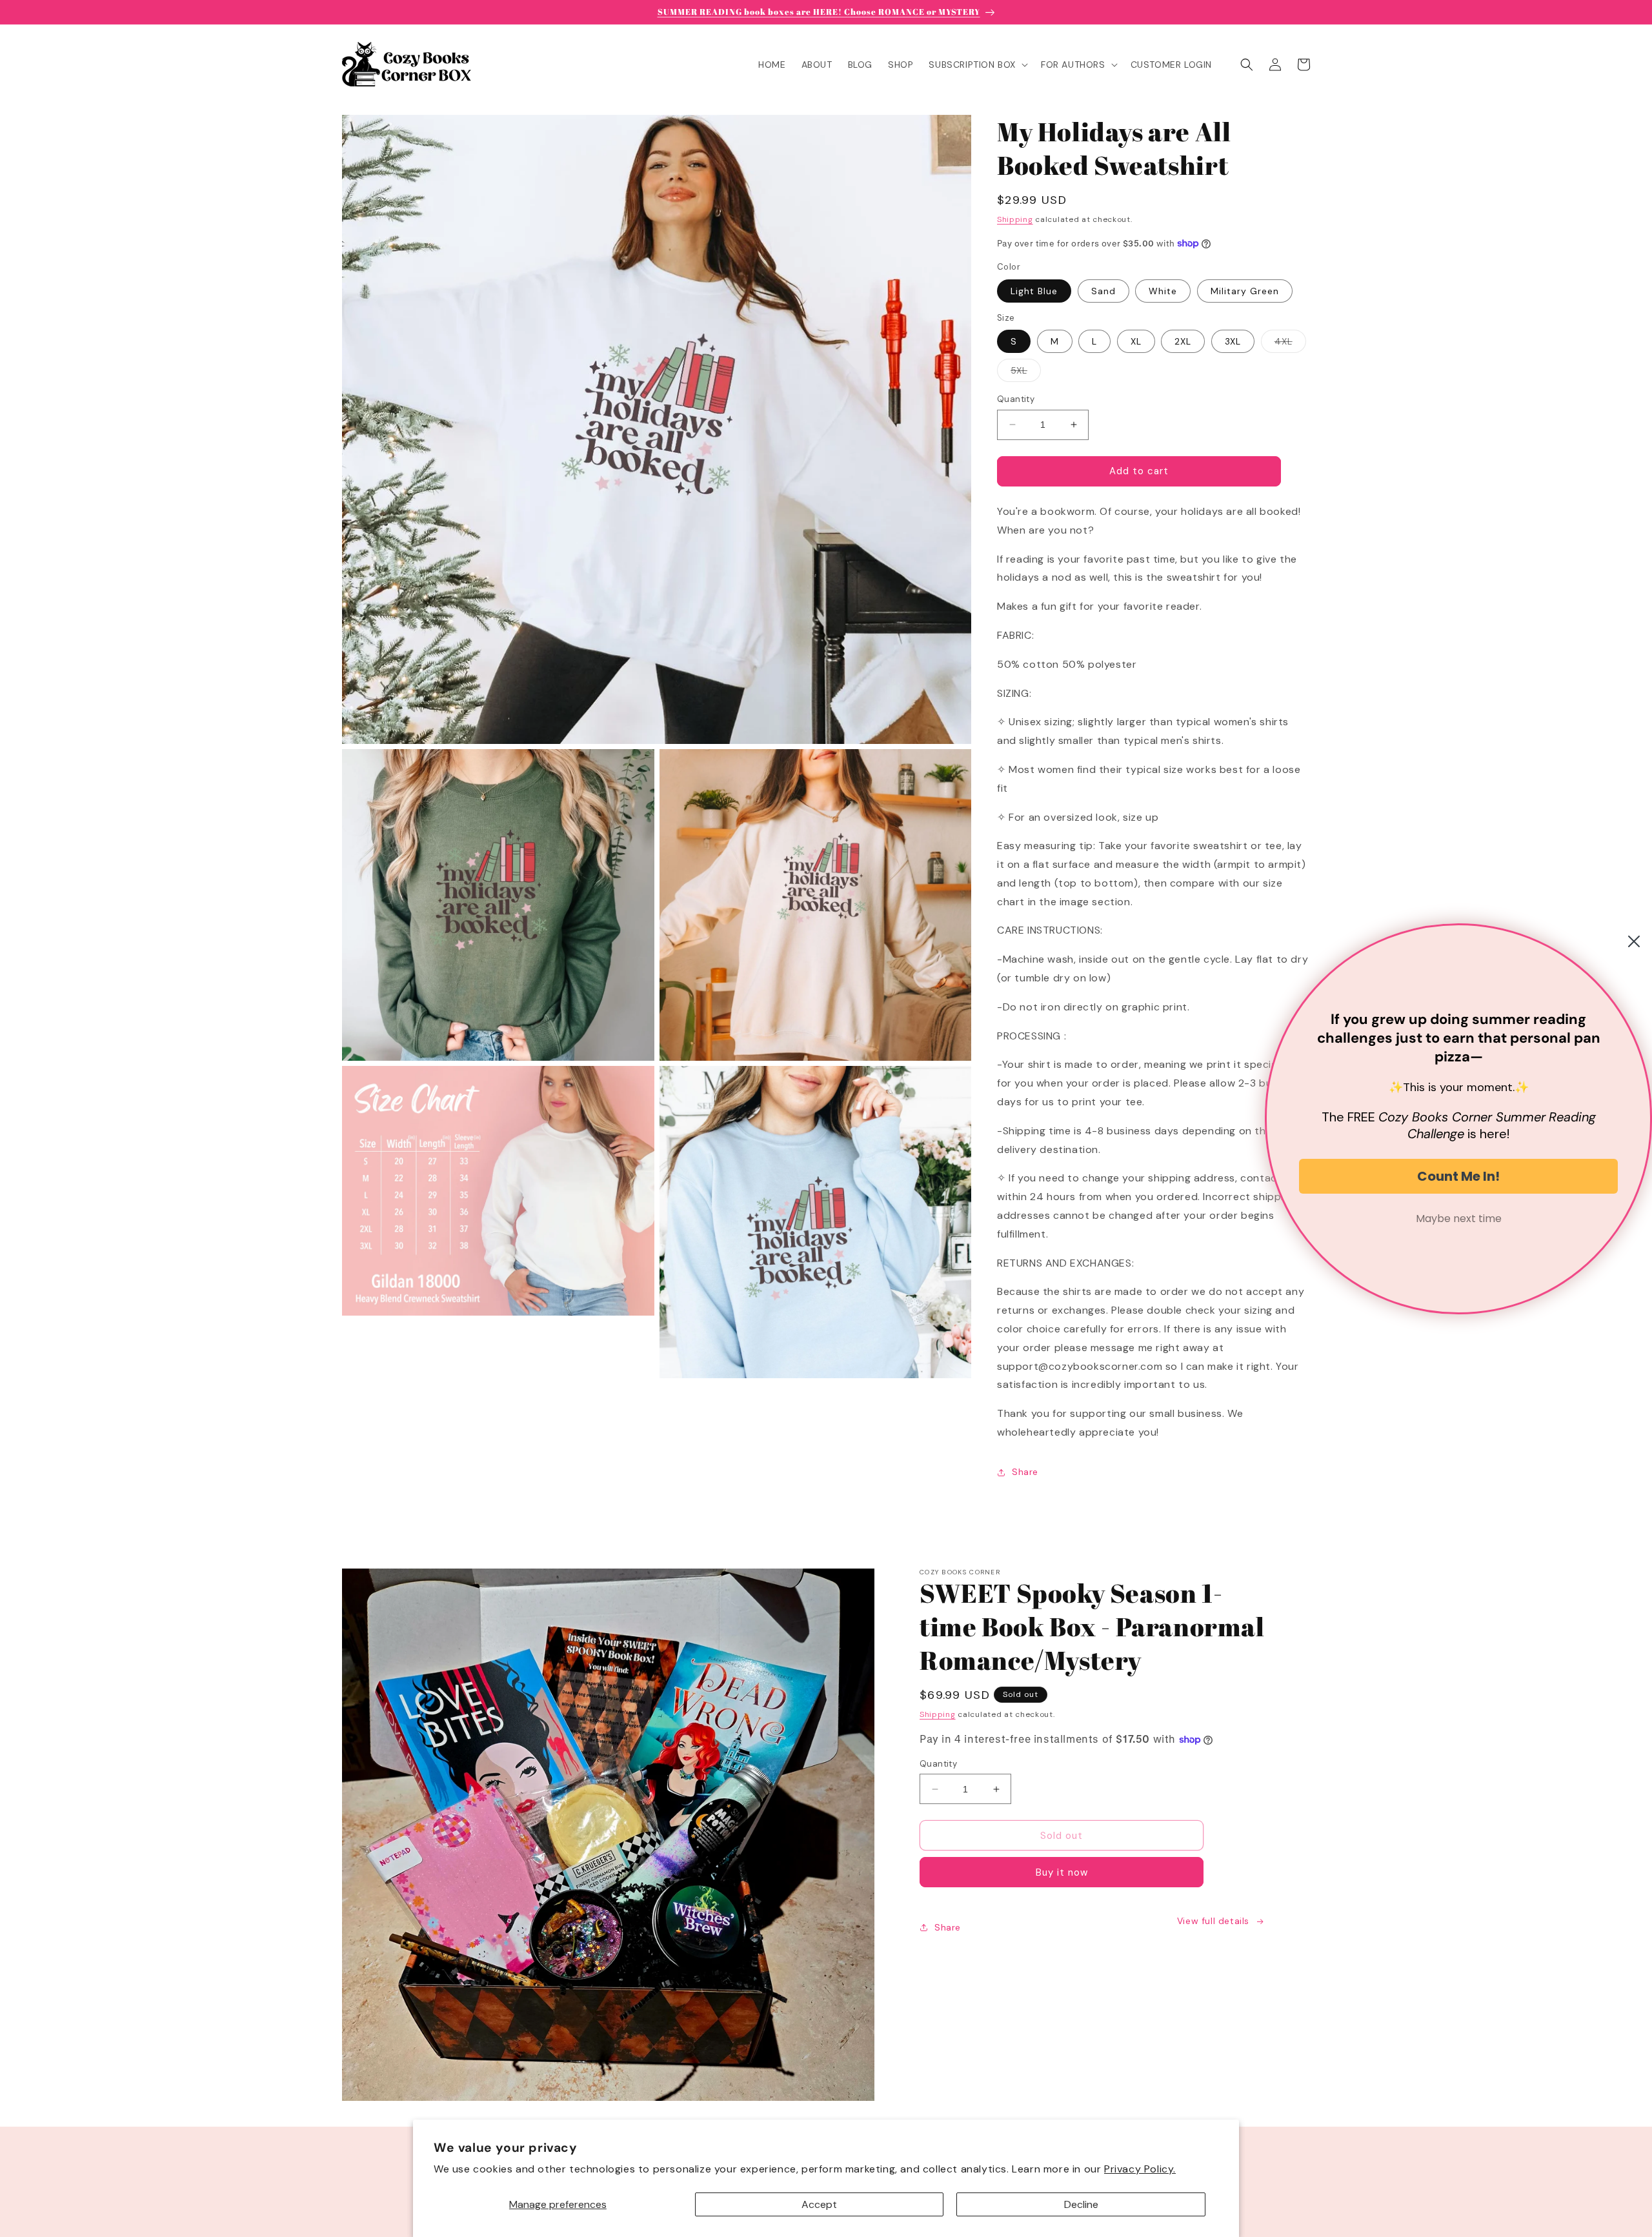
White (1163, 291)
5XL (1026, 373)
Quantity (1016, 399)
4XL (1290, 344)
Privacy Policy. (1140, 2169)
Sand (1103, 291)
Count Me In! (1458, 1176)
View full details (1213, 1921)
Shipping (1015, 219)
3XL (1233, 341)
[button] (977, 65)
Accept (819, 2204)
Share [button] (1025, 1472)
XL (1136, 341)
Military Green (1245, 291)
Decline (1081, 2204)
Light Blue (1034, 291)
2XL (1183, 341)
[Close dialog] (1634, 941)
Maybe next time (1459, 1219)
